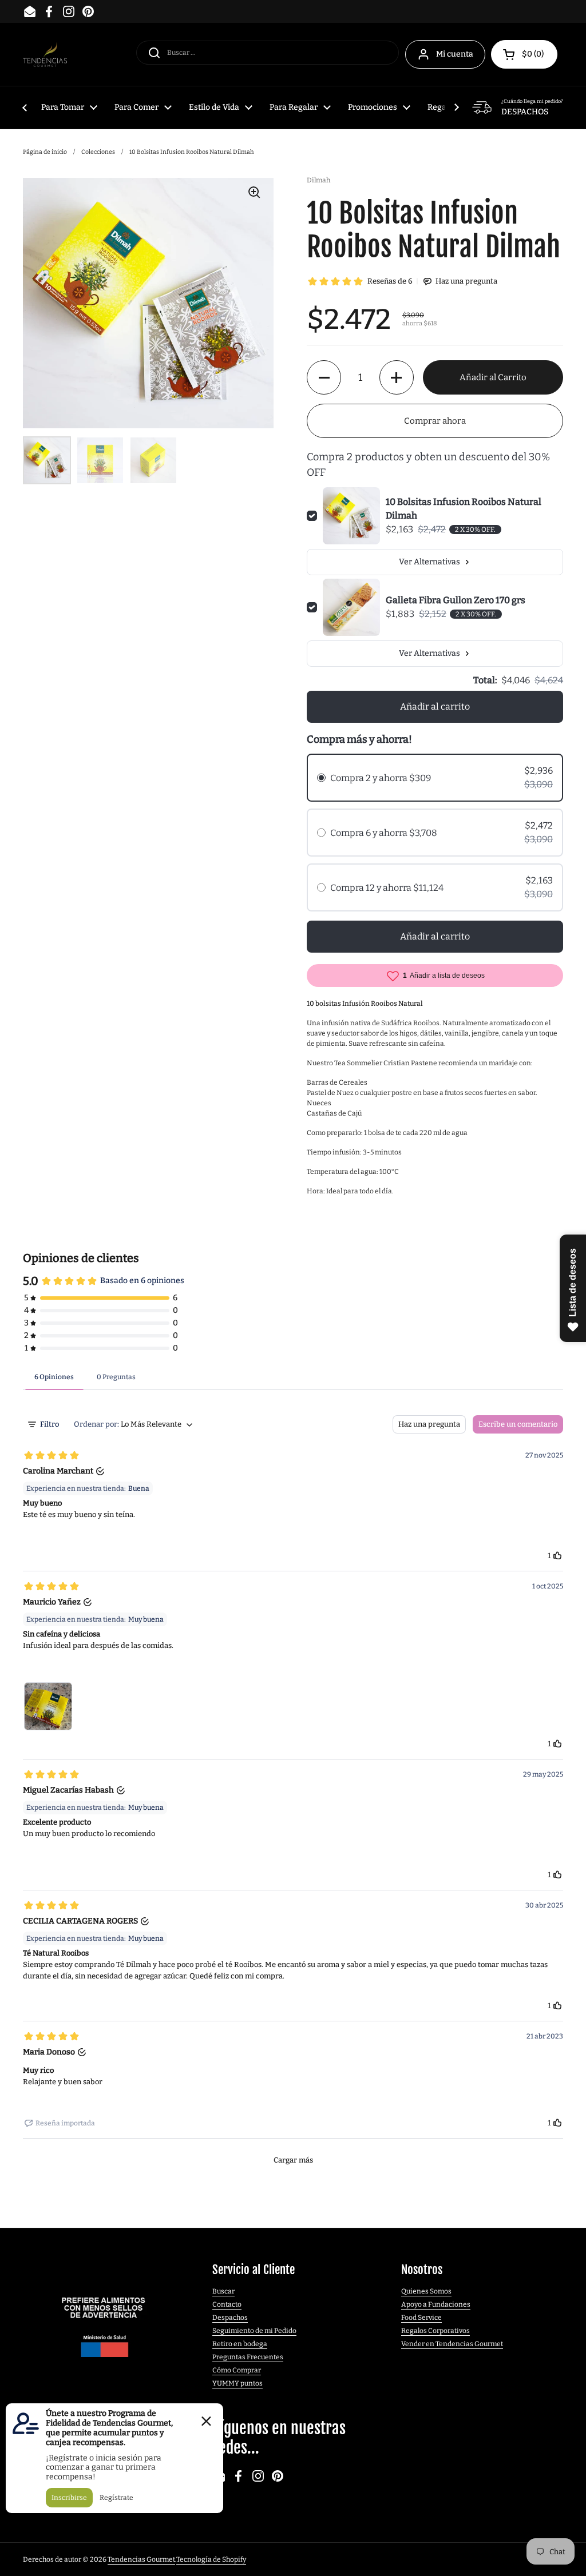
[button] (524, 54)
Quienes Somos (426, 2291)
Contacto (227, 2304)
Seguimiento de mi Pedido (254, 2331)
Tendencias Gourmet (141, 2559)
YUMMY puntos (237, 2383)
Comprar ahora (435, 421)
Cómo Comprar (237, 2370)
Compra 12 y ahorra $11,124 (387, 888)
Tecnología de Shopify (211, 2559)
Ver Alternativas (429, 562)
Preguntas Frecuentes (248, 2357)
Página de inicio (45, 152)
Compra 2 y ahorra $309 (381, 778)
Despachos (230, 2318)
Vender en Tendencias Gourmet (452, 2344)
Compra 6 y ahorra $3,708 (384, 833)
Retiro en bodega (240, 2344)
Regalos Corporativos (435, 2331)
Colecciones (98, 152)
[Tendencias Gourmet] (45, 55)
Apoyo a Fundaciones (436, 2304)
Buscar (223, 2291)
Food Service (421, 2318)
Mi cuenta (455, 54)
